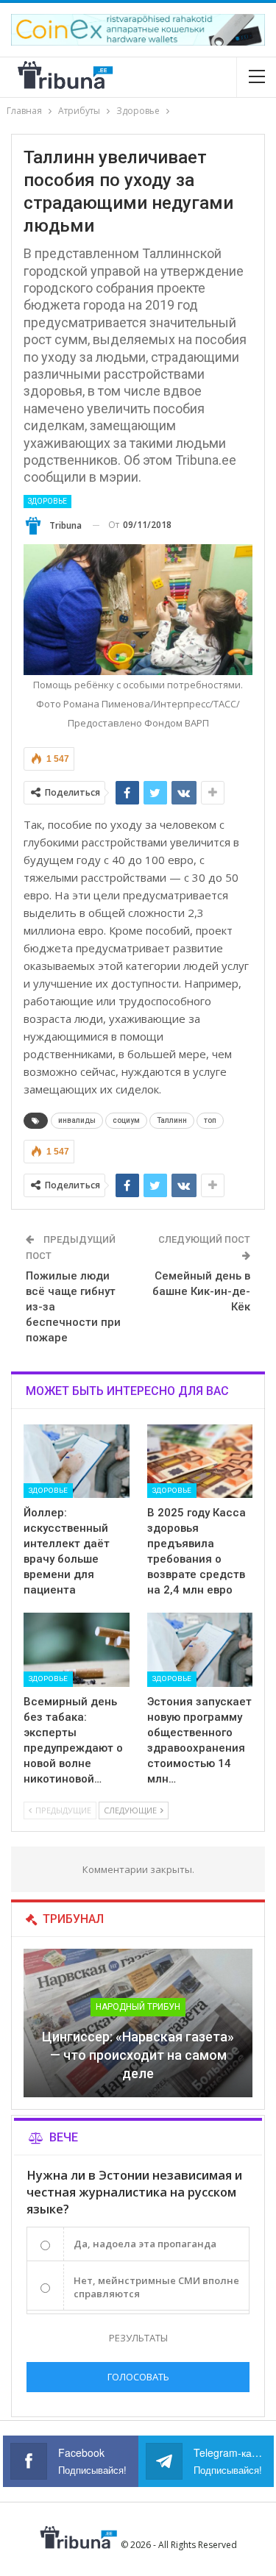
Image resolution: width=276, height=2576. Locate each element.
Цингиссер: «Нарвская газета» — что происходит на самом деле (138, 2055)
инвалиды (77, 1120)
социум (126, 1120)
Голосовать (138, 2377)
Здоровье (47, 501)
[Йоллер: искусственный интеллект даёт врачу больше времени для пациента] (77, 1461)
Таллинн (172, 1120)
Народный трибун (138, 2007)
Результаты (138, 2338)
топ (210, 1120)
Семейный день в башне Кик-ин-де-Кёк (201, 1291)
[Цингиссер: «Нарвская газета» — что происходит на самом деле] (138, 2023)
